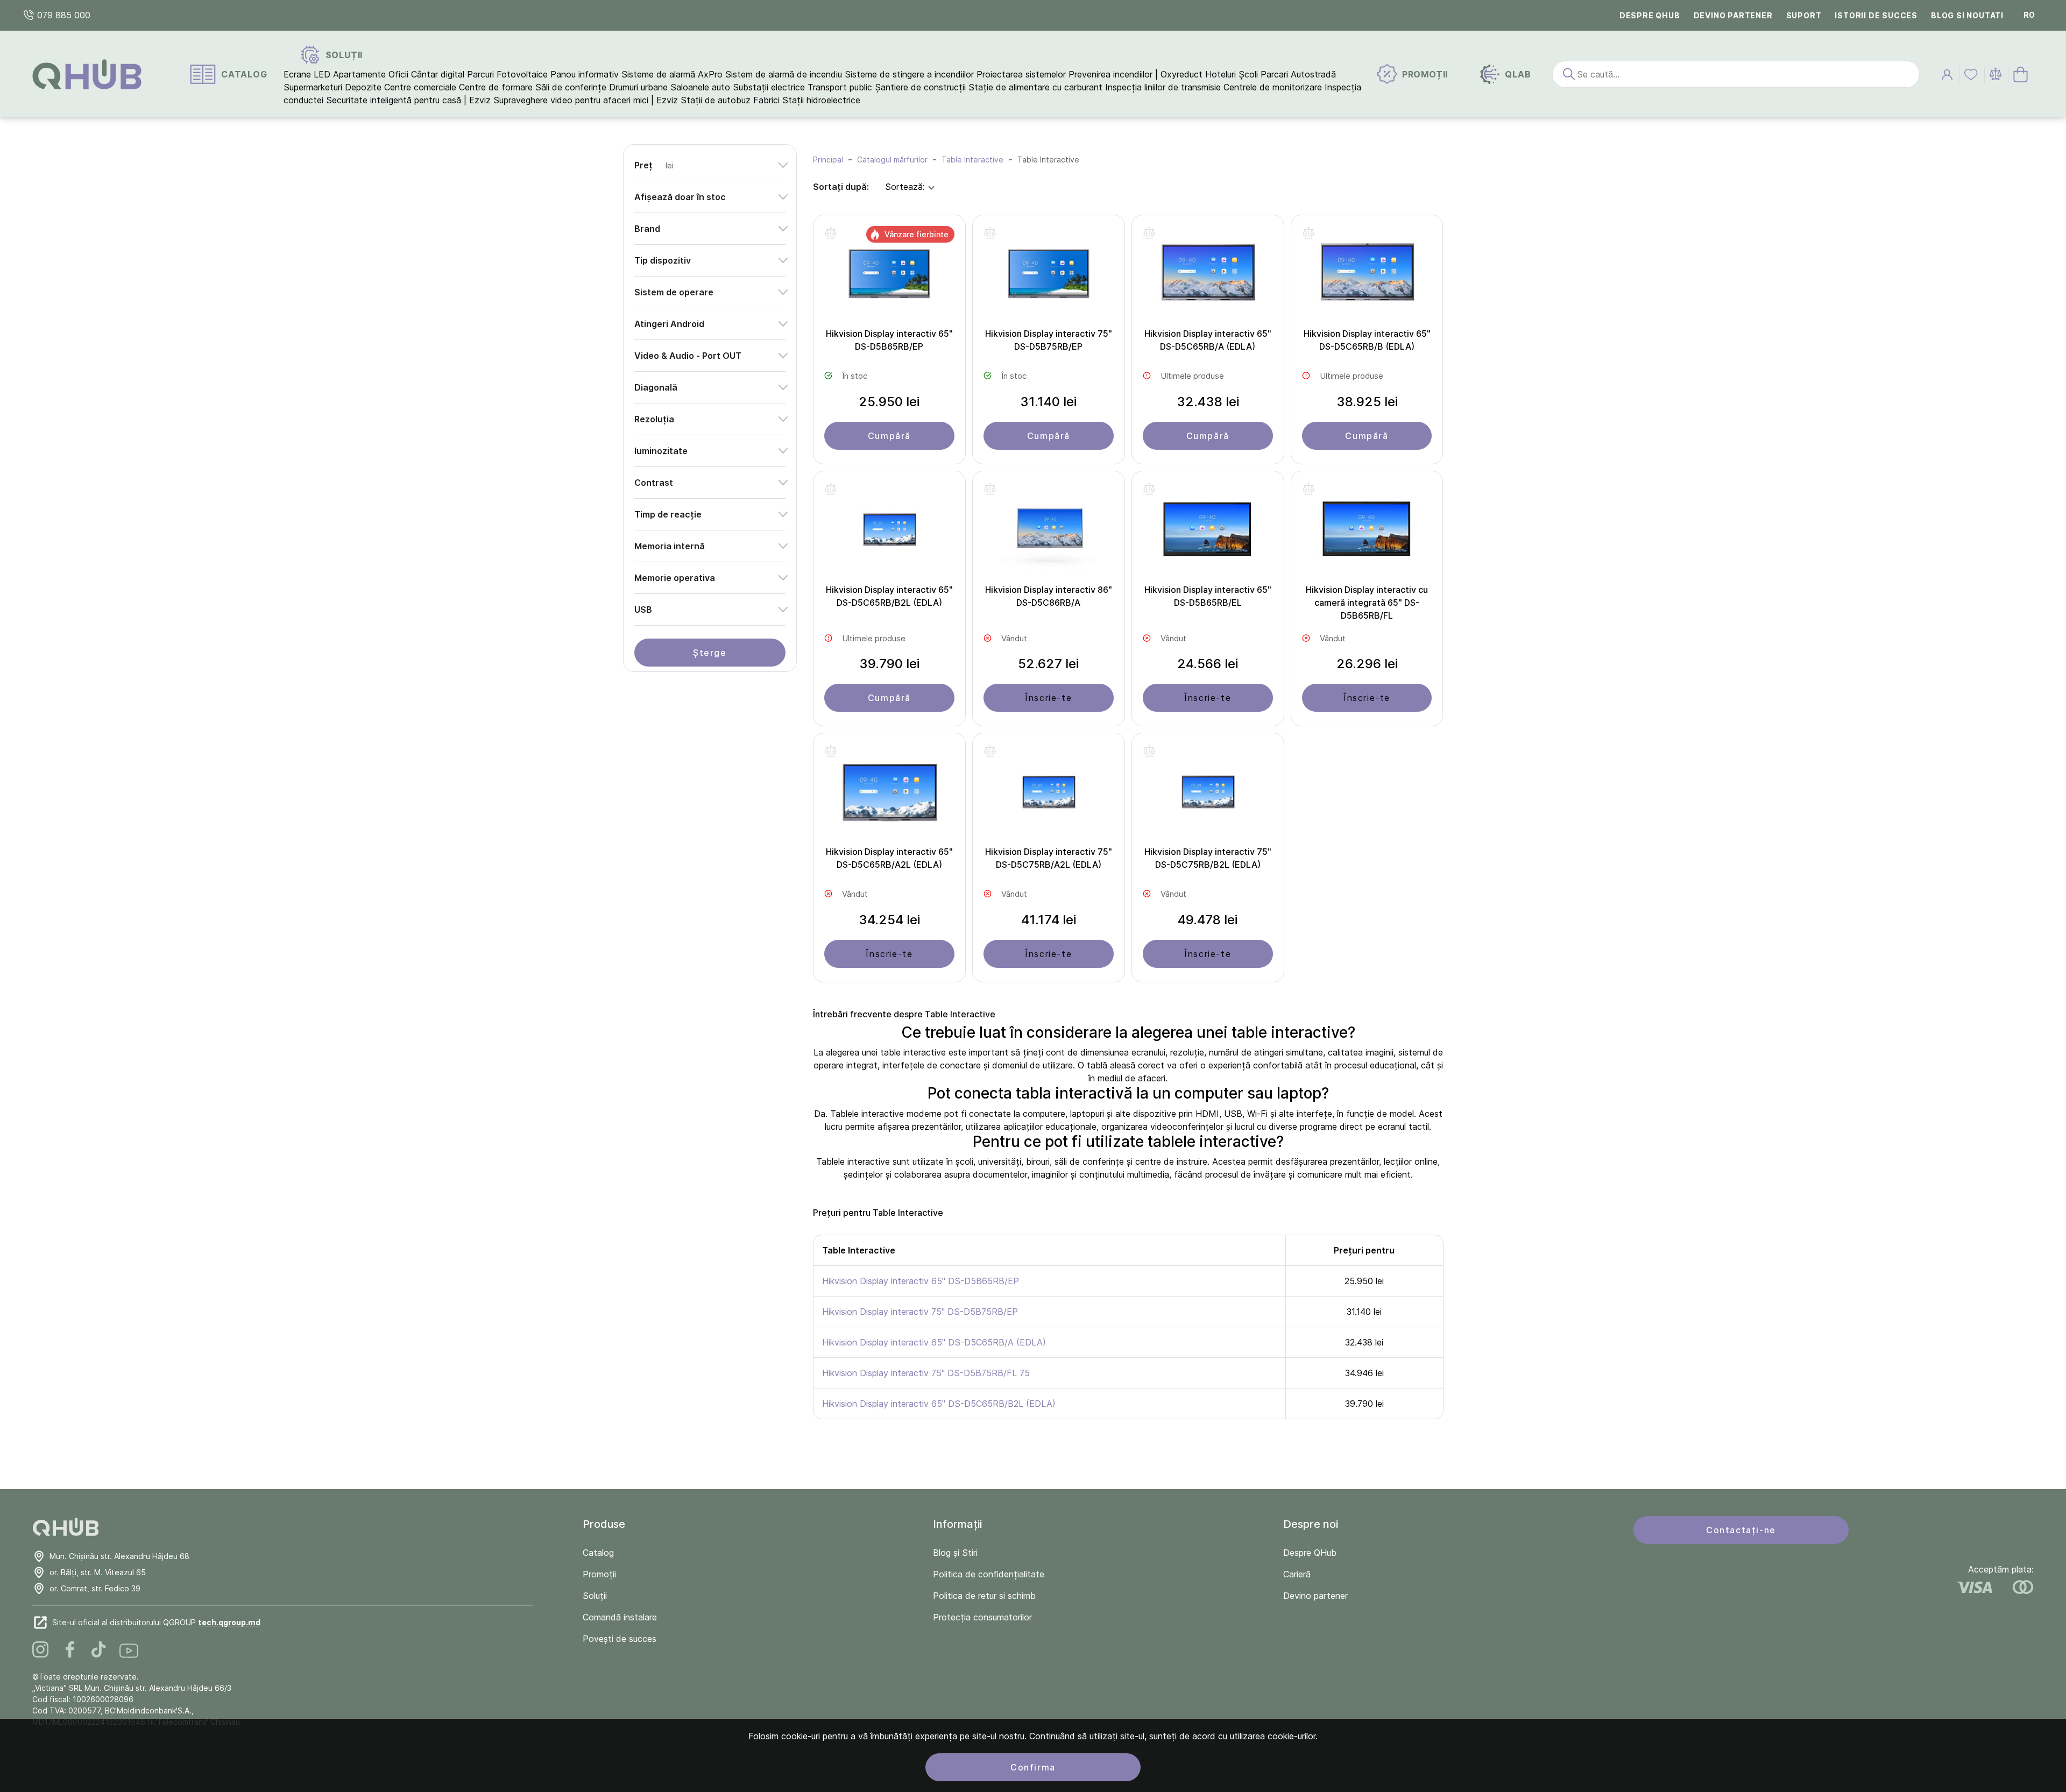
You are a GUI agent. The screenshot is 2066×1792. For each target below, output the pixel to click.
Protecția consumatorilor (982, 1617)
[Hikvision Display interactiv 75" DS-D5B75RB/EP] (1049, 277)
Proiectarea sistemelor (1021, 74)
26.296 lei (1367, 664)
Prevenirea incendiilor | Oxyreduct (1135, 74)
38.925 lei (1367, 402)
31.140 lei (1048, 402)
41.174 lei (1049, 920)
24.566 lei (1208, 664)
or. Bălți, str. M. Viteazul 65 (98, 1572)
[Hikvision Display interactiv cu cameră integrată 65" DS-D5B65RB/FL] (1367, 533)
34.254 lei (889, 920)
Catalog (598, 1553)
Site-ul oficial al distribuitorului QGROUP (156, 1622)
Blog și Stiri (955, 1553)
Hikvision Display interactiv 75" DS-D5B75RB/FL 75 (926, 1373)
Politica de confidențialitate (989, 1574)
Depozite (363, 87)
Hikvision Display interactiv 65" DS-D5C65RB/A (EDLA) (1208, 340)
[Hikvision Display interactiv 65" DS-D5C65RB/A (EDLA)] (1208, 277)
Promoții (599, 1574)
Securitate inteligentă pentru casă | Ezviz (408, 100)
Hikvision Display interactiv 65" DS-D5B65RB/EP (889, 340)
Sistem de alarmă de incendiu (784, 74)
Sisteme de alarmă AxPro (672, 74)
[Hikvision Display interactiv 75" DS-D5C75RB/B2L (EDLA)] (1208, 795)
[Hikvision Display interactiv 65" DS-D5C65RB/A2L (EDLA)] (889, 795)
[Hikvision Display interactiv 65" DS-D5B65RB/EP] (889, 277)
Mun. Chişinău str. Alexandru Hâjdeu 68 (119, 1556)
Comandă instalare (620, 1617)
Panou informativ (585, 74)
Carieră (1297, 1574)
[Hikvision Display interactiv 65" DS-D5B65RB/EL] (1208, 533)
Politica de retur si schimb (984, 1596)
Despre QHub (1650, 15)
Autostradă (1313, 74)
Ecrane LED (307, 74)
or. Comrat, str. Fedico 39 (95, 1588)
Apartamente (359, 74)
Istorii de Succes (1876, 15)
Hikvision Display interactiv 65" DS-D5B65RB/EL (1208, 596)
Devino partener (1733, 15)
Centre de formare (496, 87)
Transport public (840, 87)
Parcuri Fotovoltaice (507, 74)
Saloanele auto (700, 87)
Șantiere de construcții (920, 87)
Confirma (1033, 1767)
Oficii (398, 74)
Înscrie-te (1048, 698)
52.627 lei (1048, 664)
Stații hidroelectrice (821, 100)
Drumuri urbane (638, 87)
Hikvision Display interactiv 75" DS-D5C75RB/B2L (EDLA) (1208, 858)
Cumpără (889, 436)
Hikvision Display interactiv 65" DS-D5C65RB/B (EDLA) (1367, 340)
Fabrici (766, 100)
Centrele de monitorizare (1273, 87)
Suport (1804, 15)
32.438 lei (1208, 402)
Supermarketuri (313, 87)
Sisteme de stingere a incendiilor (909, 74)
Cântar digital (438, 74)
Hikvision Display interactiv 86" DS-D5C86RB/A (1049, 596)
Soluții (595, 1596)
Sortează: (905, 187)
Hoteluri (1221, 74)
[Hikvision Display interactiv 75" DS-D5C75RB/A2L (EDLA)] (1049, 795)
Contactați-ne (1741, 1530)
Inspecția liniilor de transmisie (1163, 87)
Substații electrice (769, 87)
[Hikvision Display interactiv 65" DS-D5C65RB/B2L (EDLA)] (889, 533)
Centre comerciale (420, 87)
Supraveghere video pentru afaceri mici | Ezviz (586, 100)
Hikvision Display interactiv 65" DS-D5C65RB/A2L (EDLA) (889, 858)
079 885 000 (62, 15)
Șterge (710, 653)
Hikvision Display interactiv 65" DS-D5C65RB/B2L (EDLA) (889, 596)
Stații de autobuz (716, 100)
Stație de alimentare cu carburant (1035, 87)
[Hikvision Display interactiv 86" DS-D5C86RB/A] (1049, 533)
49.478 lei (1208, 920)
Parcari (1274, 74)
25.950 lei (889, 402)
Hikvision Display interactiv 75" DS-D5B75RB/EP (1049, 340)
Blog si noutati (1967, 15)
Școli (1248, 74)
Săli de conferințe (571, 87)
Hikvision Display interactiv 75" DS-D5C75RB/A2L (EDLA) (1049, 858)
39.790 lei (889, 664)
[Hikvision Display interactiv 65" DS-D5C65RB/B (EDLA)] (1367, 277)
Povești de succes (620, 1639)
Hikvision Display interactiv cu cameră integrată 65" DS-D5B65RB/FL (1367, 603)
